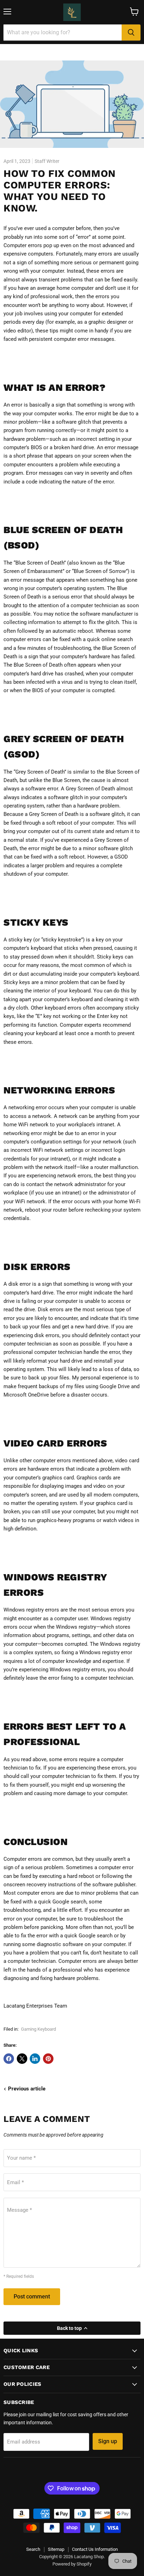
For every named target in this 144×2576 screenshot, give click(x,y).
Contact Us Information (95, 2549)
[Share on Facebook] (9, 2059)
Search (33, 2549)
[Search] (131, 33)
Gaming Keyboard (38, 2029)
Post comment (32, 2297)
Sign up (108, 2441)
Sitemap (56, 2549)
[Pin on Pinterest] (48, 2059)
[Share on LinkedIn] (35, 2059)
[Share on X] (22, 2059)
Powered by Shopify (72, 2564)
